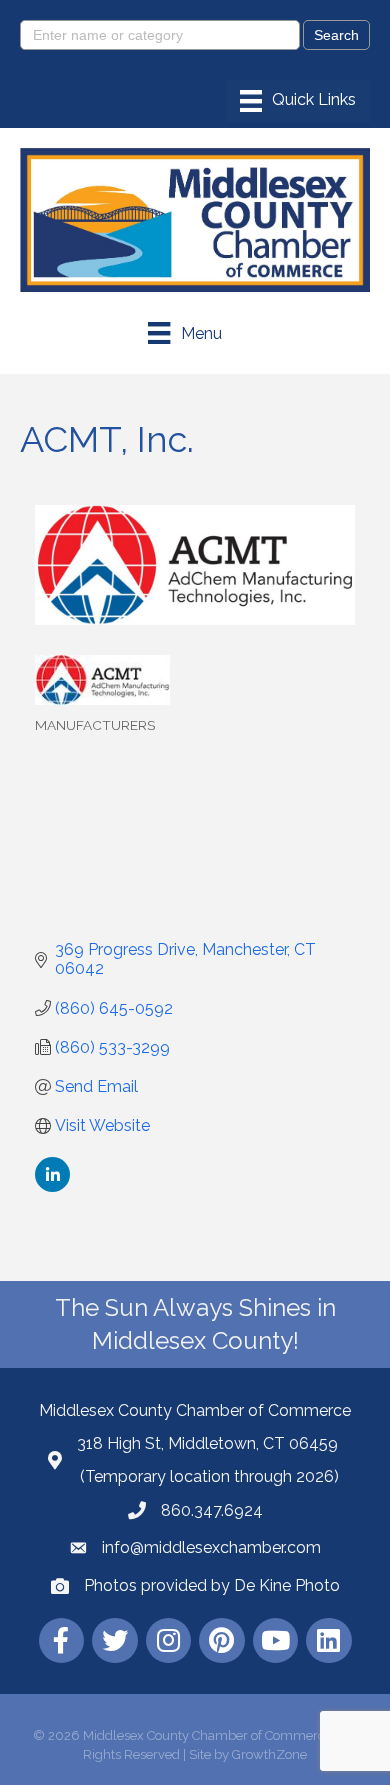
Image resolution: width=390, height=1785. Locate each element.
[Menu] (298, 101)
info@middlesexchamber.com (211, 1547)
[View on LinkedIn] (52, 1186)
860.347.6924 (212, 1510)
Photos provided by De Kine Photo (212, 1585)
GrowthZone (269, 1754)
